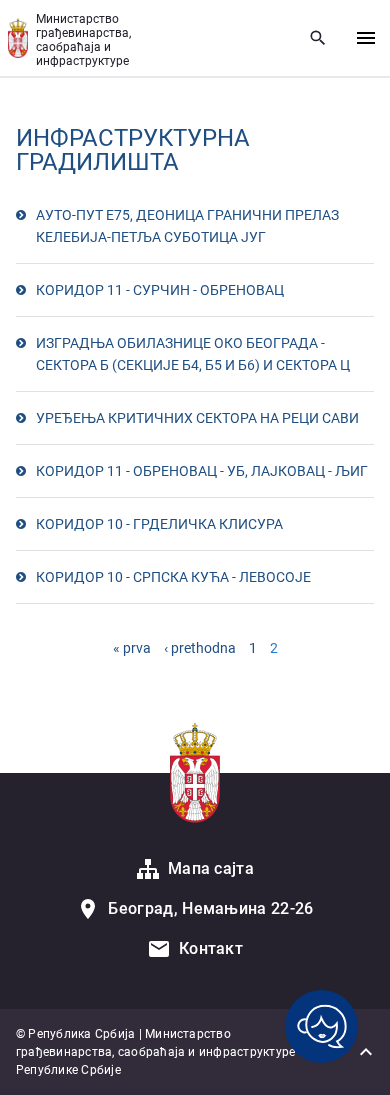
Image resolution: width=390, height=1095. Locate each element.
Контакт (211, 948)
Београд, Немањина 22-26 (210, 908)
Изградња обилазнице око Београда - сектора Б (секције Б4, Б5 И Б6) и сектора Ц (193, 354)
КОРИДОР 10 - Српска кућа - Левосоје (173, 577)
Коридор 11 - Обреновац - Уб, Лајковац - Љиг (202, 471)
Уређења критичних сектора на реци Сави (197, 418)
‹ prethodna (200, 648)
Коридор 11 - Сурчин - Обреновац (160, 290)
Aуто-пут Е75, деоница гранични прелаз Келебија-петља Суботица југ (187, 226)
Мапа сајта (211, 868)
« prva (132, 648)
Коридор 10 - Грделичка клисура (159, 524)
